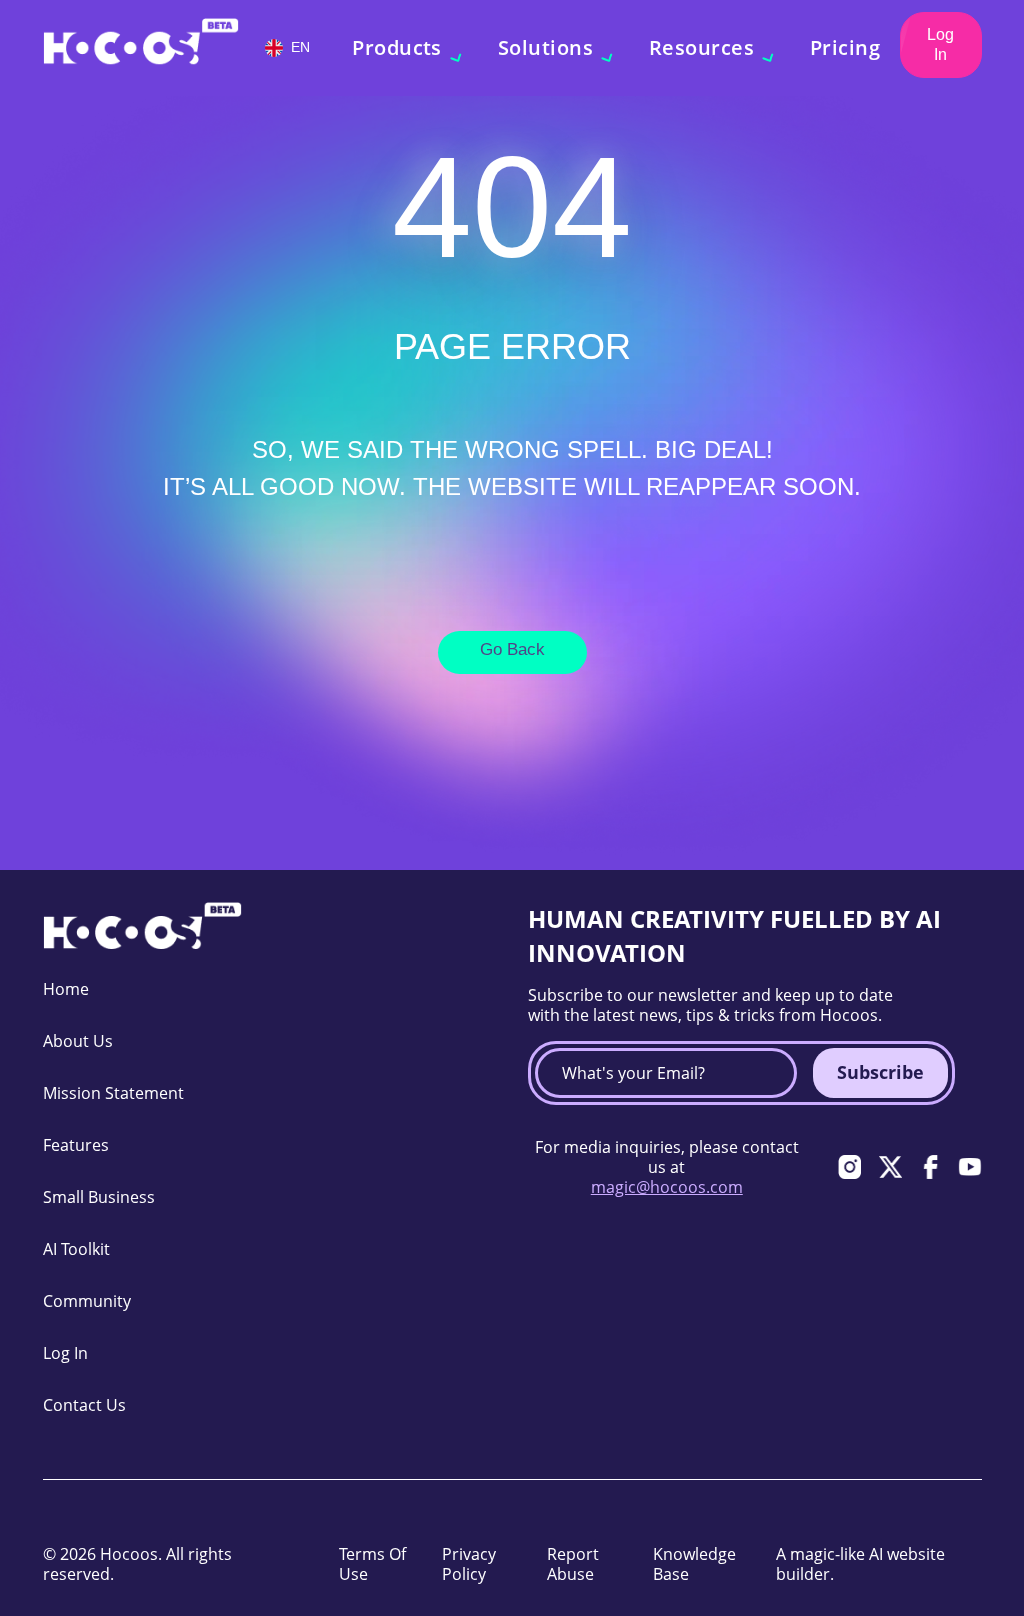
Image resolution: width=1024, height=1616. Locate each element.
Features (76, 1145)
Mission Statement (113, 1093)
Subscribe (880, 1072)
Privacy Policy (469, 1564)
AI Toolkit (76, 1249)
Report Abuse (573, 1564)
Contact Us (84, 1405)
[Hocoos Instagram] (850, 1167)
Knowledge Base (694, 1564)
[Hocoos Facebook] (930, 1167)
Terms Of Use (372, 1564)
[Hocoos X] (890, 1167)
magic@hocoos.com (667, 1187)
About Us (78, 1041)
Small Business (99, 1197)
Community (87, 1301)
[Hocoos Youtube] (970, 1167)
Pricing (845, 47)
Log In (940, 44)
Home (66, 989)
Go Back (512, 649)
